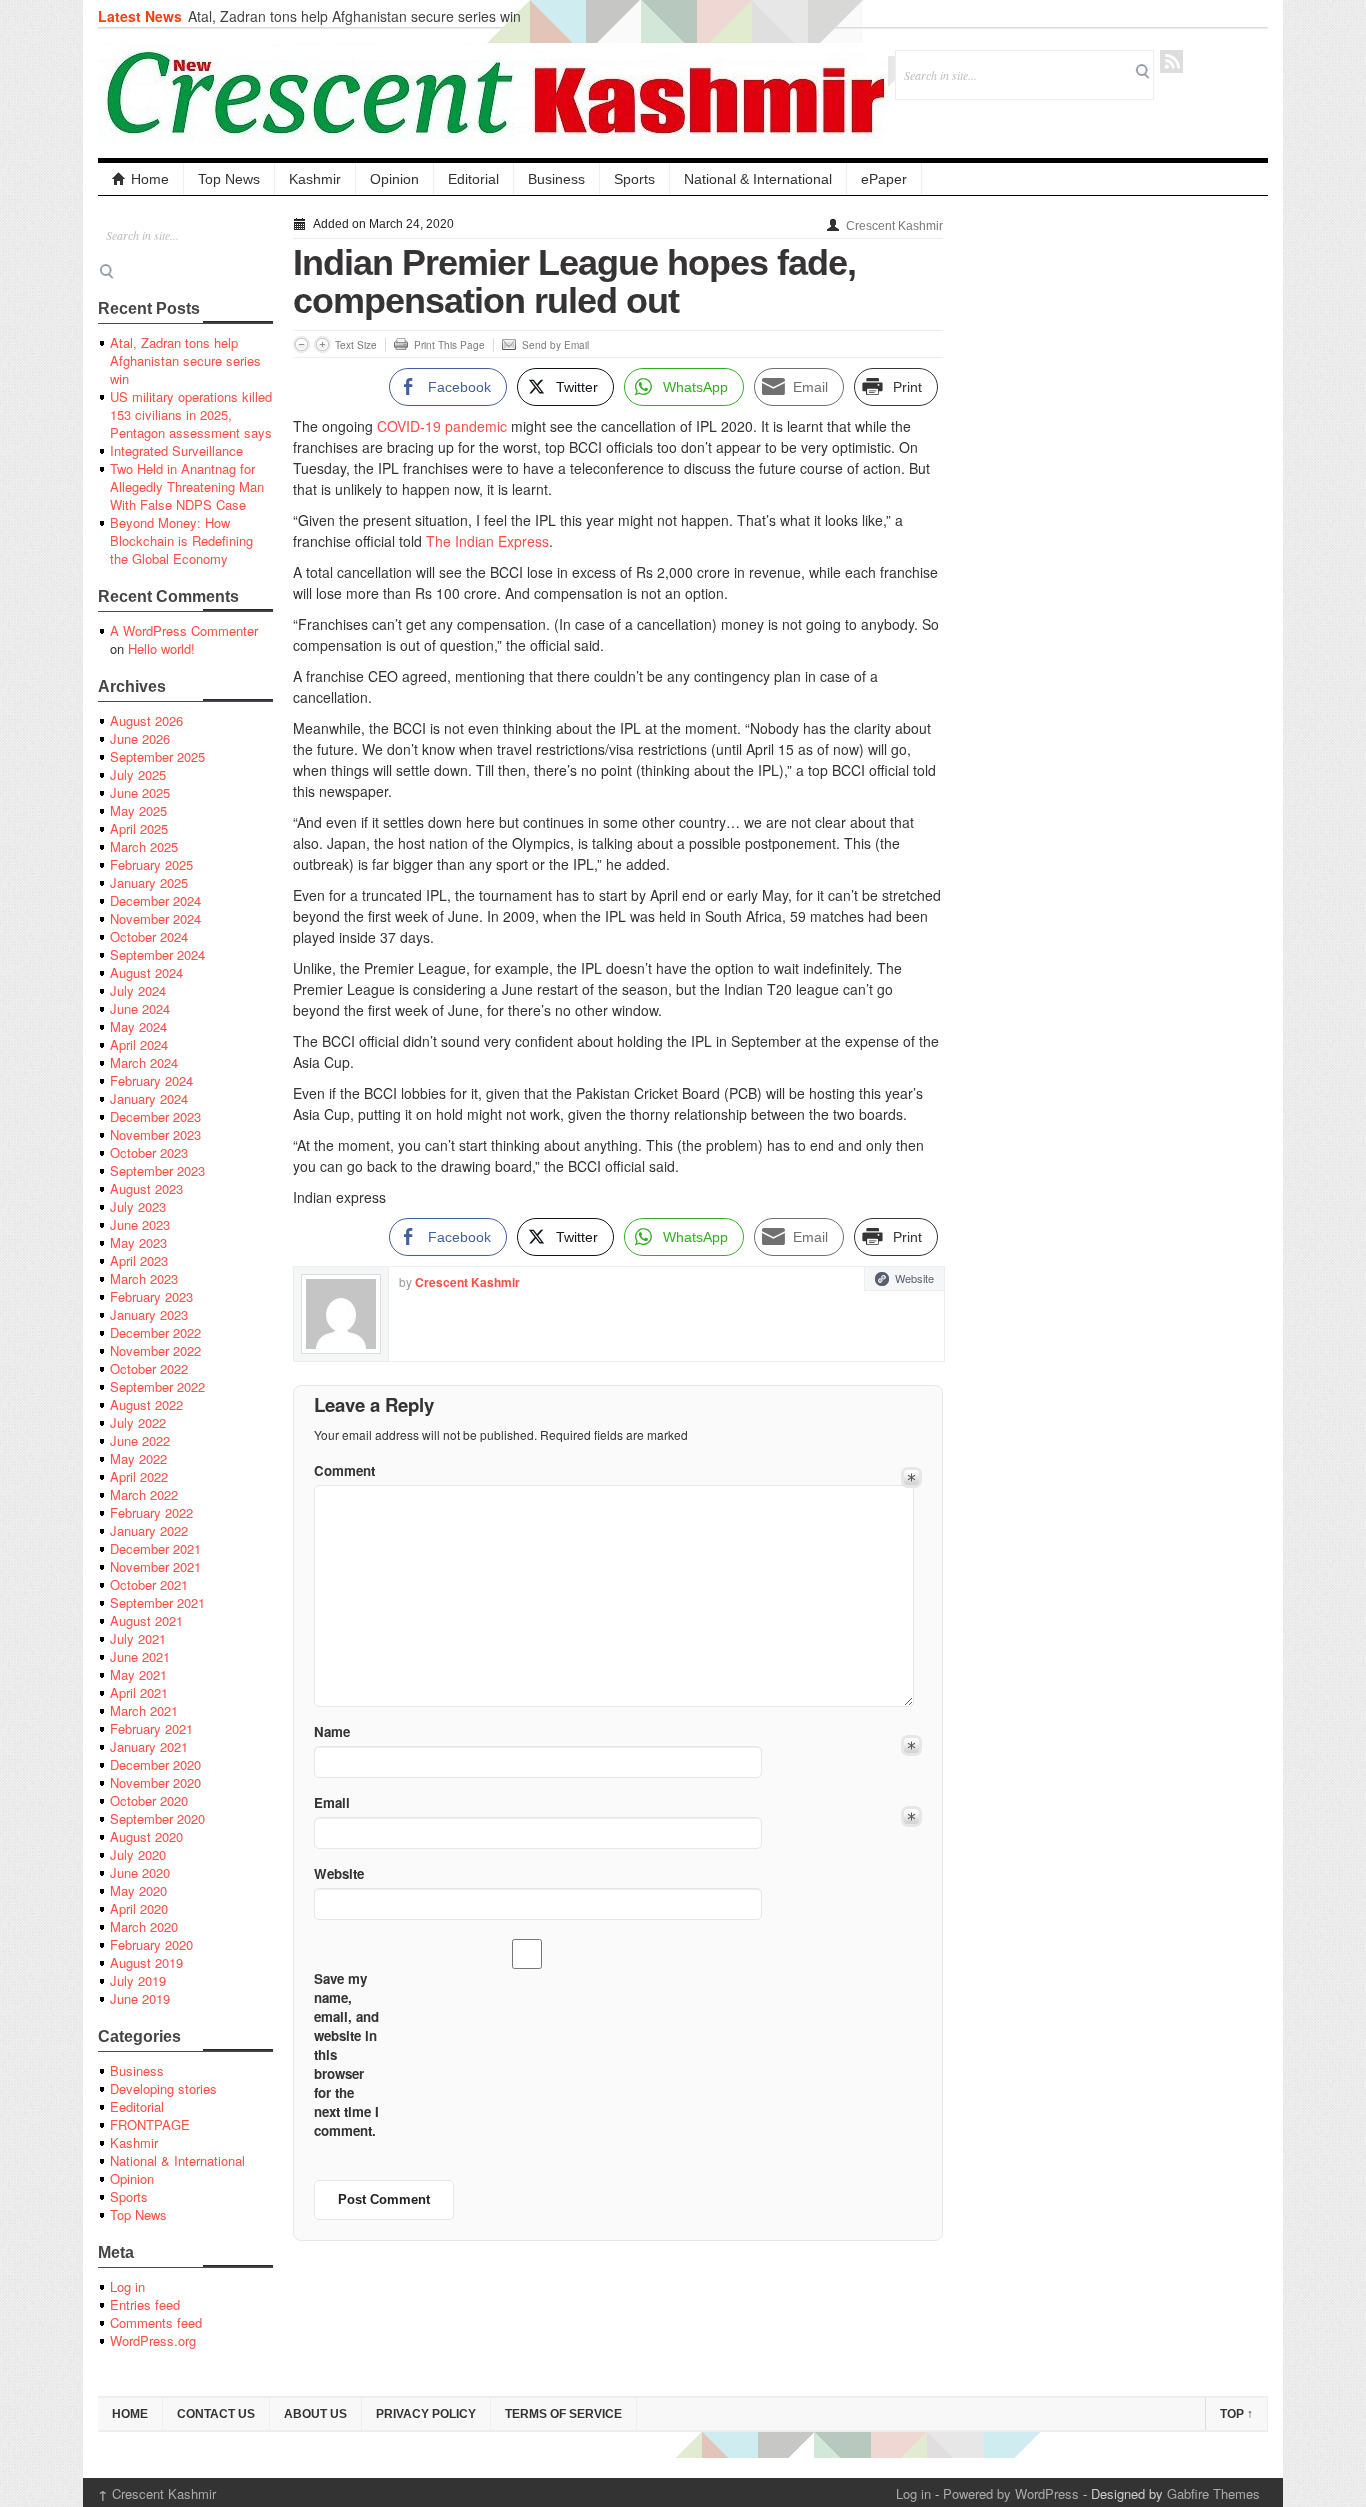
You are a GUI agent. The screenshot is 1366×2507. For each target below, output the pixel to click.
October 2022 (149, 1368)
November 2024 (155, 918)
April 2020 (139, 1908)
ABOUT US (315, 2414)
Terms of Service (563, 2414)
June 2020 (140, 1872)
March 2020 (144, 1926)
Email (332, 1802)
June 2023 (140, 1224)
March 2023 (144, 1278)
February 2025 (151, 864)
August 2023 (146, 1188)
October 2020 (149, 1800)
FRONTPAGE (150, 2124)
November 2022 (155, 1350)
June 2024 (140, 1008)
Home (150, 179)
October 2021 (149, 1584)
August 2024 (146, 972)
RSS (1171, 61)
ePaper (884, 179)
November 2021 (155, 1566)
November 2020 (155, 1782)
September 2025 (157, 756)
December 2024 (155, 900)
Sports (634, 179)
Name (332, 1731)
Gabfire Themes (1213, 2493)
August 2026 (146, 720)
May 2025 (138, 810)
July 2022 (138, 1422)
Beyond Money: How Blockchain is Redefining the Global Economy (181, 540)
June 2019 (140, 1998)
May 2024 (138, 1026)
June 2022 (140, 1440)
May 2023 (138, 1242)
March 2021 (144, 1710)
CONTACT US (216, 2414)
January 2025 (149, 882)
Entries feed (145, 2304)
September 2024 (157, 954)
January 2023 (149, 1314)
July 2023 (138, 1206)
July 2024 (138, 990)
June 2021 (140, 1656)
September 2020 (157, 1818)
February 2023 (151, 1296)
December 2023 (155, 1116)
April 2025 (139, 828)
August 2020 (146, 1836)
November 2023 (155, 1134)
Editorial (473, 179)
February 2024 (151, 1080)
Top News (229, 179)
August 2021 (146, 1620)
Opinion (394, 179)
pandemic (476, 426)
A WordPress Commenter (184, 630)
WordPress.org (153, 2340)
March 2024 (144, 1062)
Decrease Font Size (301, 344)
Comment (344, 1470)
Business (556, 179)
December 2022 (155, 1332)
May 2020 (138, 1890)
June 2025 (140, 792)
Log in (127, 2286)
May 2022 (138, 1458)
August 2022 (146, 1404)
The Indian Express (487, 541)
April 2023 (139, 1260)
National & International (758, 179)
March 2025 (144, 846)
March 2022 (144, 1494)
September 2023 (157, 1170)
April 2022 (139, 1476)
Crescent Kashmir (894, 226)
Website (914, 1278)
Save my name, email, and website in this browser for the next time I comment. (346, 2054)
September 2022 (157, 1386)
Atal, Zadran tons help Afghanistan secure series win (354, 16)
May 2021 (138, 1674)
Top (1236, 2414)
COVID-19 (409, 426)
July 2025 (138, 774)
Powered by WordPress (1011, 2493)
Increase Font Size (322, 344)
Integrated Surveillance (176, 450)
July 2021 (138, 1638)
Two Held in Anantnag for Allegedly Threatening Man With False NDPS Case (187, 486)
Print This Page (449, 345)
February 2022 (151, 1512)
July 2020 (138, 1854)
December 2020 (155, 1764)
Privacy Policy (426, 2414)
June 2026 (140, 738)
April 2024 (139, 1044)
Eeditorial (137, 2106)
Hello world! (161, 648)
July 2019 (138, 1980)
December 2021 (155, 1548)
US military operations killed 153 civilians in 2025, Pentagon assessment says (191, 414)
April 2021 (139, 1692)
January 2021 (149, 1746)
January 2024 (149, 1098)
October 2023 (149, 1152)
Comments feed (156, 2322)
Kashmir (315, 179)
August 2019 (146, 1962)
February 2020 (151, 1944)
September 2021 (157, 1602)
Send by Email (555, 345)
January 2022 (149, 1530)
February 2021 (151, 1728)
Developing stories (163, 2088)
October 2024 (149, 936)
